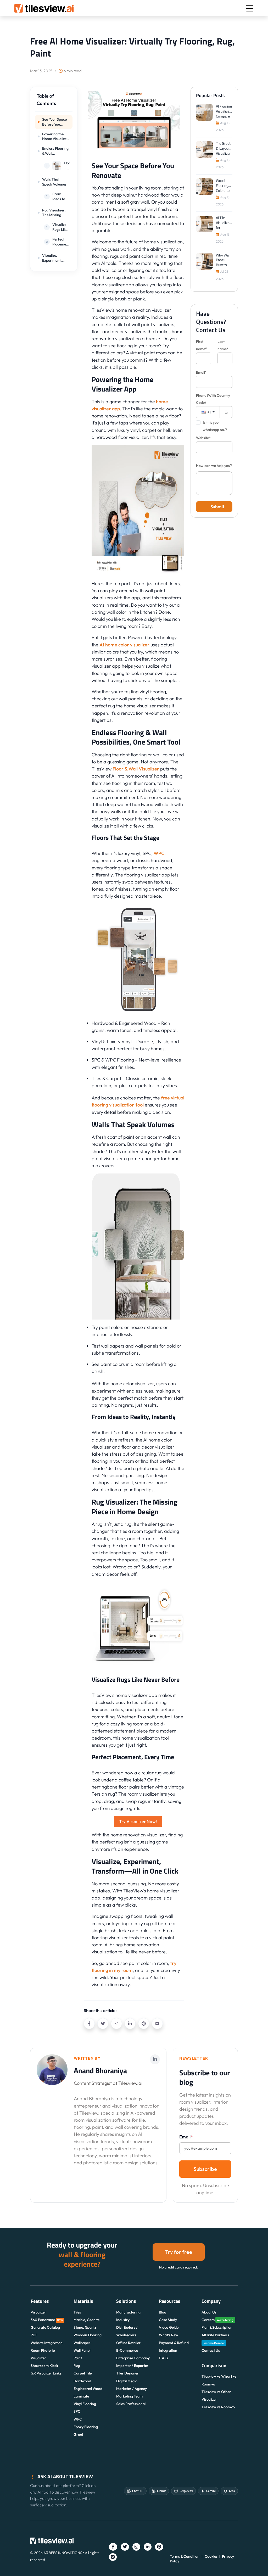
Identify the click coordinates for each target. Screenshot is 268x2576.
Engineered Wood (88, 2389)
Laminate (81, 2396)
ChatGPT (138, 2491)
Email (186, 2137)
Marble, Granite (86, 2320)
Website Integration (47, 2343)
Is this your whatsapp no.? (215, 426)
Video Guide (169, 2327)
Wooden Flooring (88, 2335)
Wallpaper (82, 2343)
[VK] (157, 2024)
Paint (78, 2358)
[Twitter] (103, 2024)
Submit (217, 507)
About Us (209, 2312)
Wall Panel (82, 2350)
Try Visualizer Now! (138, 1821)
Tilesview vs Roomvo (218, 2407)
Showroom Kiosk (44, 2366)
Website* (203, 438)
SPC (77, 2411)
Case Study (168, 2320)
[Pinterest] (144, 2024)
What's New (169, 2335)
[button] (54, 102)
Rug (77, 2366)
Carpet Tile (83, 2373)
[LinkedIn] (130, 2024)
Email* (201, 372)
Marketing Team (129, 2396)
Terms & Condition (185, 2556)
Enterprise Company (133, 2358)
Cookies (211, 2556)
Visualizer (38, 2312)
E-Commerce (127, 2350)
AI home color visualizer (124, 645)
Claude (162, 2491)
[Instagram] (116, 2024)
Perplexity (186, 2491)
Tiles (77, 2312)
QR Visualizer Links (46, 2373)
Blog (163, 2312)
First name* (202, 345)
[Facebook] (89, 2024)
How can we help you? (214, 466)
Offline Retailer (128, 2343)
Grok (232, 2491)
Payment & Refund (174, 2343)
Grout (78, 2434)
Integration (168, 2350)
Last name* (223, 345)
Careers (218, 2320)
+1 (209, 412)
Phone (213, 399)
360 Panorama (47, 2320)
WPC (159, 853)
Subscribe (205, 2169)
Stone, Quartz (85, 2327)
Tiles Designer (127, 2373)
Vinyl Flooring (85, 2404)
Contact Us (211, 2350)
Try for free (179, 2252)
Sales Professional (131, 2404)
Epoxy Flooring (86, 2427)
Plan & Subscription (217, 2327)
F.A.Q (164, 2358)
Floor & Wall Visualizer (136, 769)
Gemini (211, 2491)
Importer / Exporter (132, 2366)
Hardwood (82, 2381)
